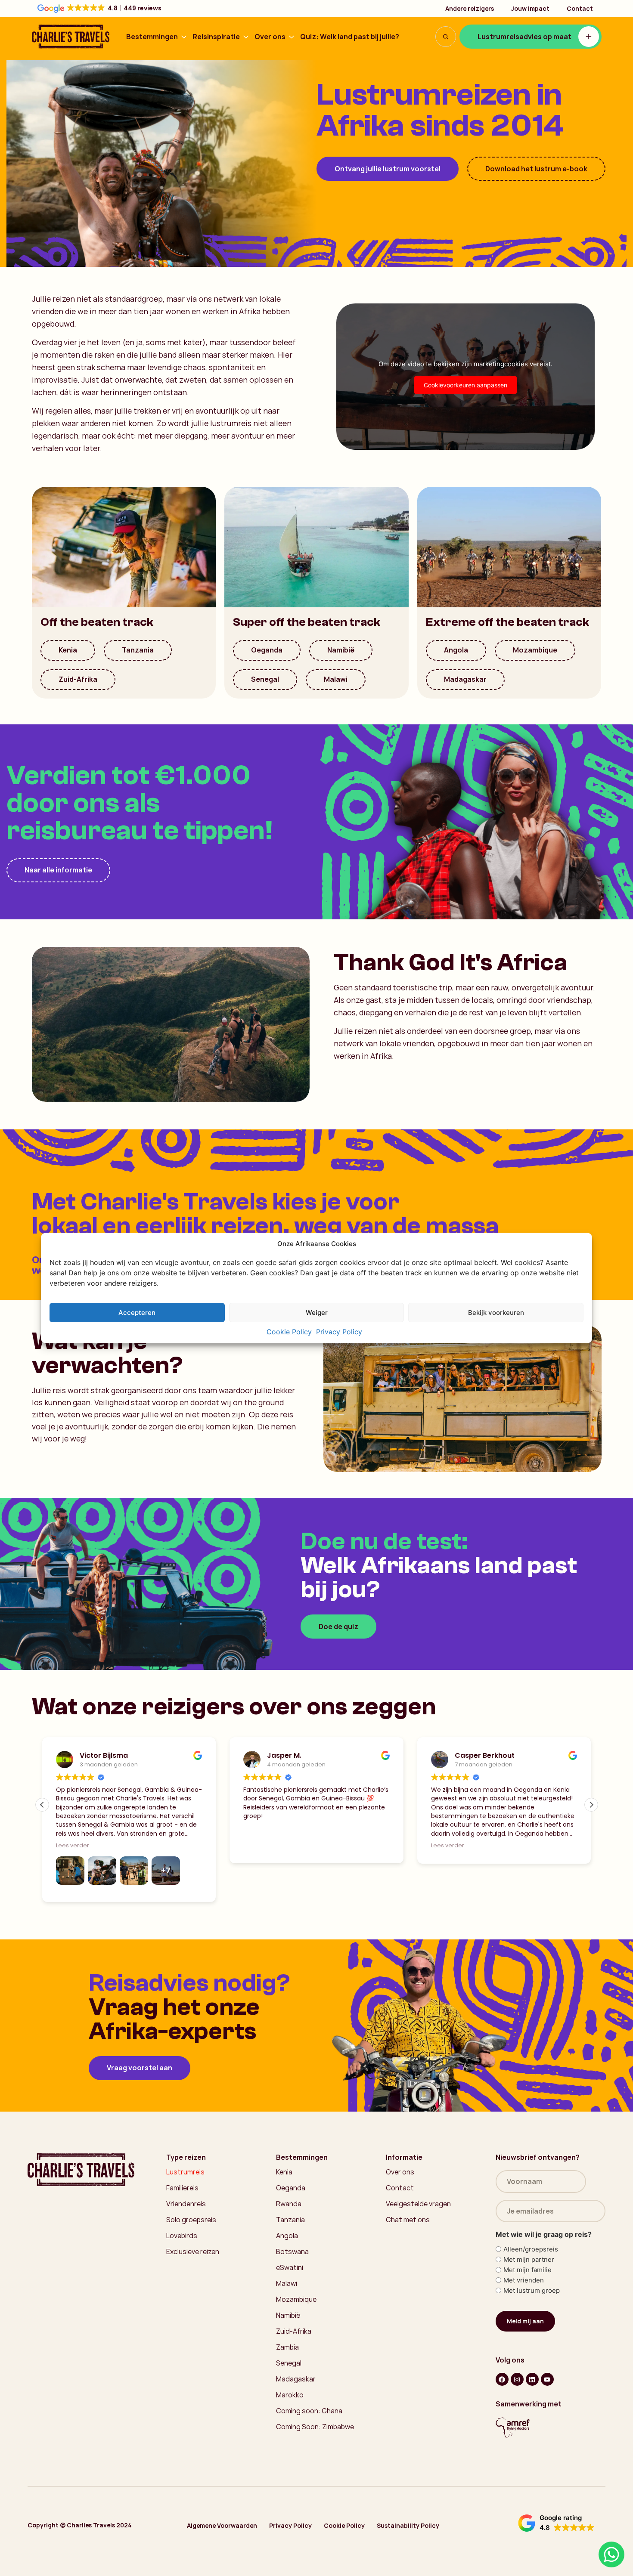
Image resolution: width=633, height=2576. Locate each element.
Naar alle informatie (58, 870)
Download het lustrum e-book (536, 169)
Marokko (290, 2395)
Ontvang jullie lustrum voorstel (388, 169)
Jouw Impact (530, 8)
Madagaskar (465, 679)
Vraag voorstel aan (140, 2068)
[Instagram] (517, 2379)
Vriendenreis (186, 2204)
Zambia (287, 2347)
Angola (456, 650)
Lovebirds (182, 2236)
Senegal (265, 679)
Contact (580, 8)
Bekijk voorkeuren (496, 1313)
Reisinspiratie (216, 37)
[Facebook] (502, 2379)
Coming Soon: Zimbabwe (315, 2427)
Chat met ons (408, 2220)
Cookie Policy (289, 1332)
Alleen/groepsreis (531, 2249)
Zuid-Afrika (78, 679)
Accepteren (137, 1313)
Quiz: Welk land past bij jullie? (350, 37)
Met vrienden (524, 2280)
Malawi (336, 679)
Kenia (68, 650)
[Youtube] (547, 2379)
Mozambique (535, 650)
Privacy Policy (339, 1332)
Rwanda (289, 2204)
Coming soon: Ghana (309, 2411)
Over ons (270, 37)
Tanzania (138, 650)
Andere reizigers (470, 8)
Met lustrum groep (532, 2290)
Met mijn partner (529, 2259)
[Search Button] (446, 37)
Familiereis (182, 2188)
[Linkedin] (532, 2379)
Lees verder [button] (73, 1845)
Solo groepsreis (191, 2220)
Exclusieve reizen (193, 2251)
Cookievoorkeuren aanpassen (465, 385)
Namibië (341, 650)
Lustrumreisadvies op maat (524, 37)
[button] (591, 1805)
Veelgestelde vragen (418, 2204)
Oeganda (267, 650)
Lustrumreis (185, 2172)
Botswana (292, 2251)
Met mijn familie (527, 2270)
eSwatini (290, 2267)
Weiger (317, 1313)
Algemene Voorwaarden (222, 2525)
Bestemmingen (152, 37)
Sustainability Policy (408, 2525)
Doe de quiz (338, 1627)
